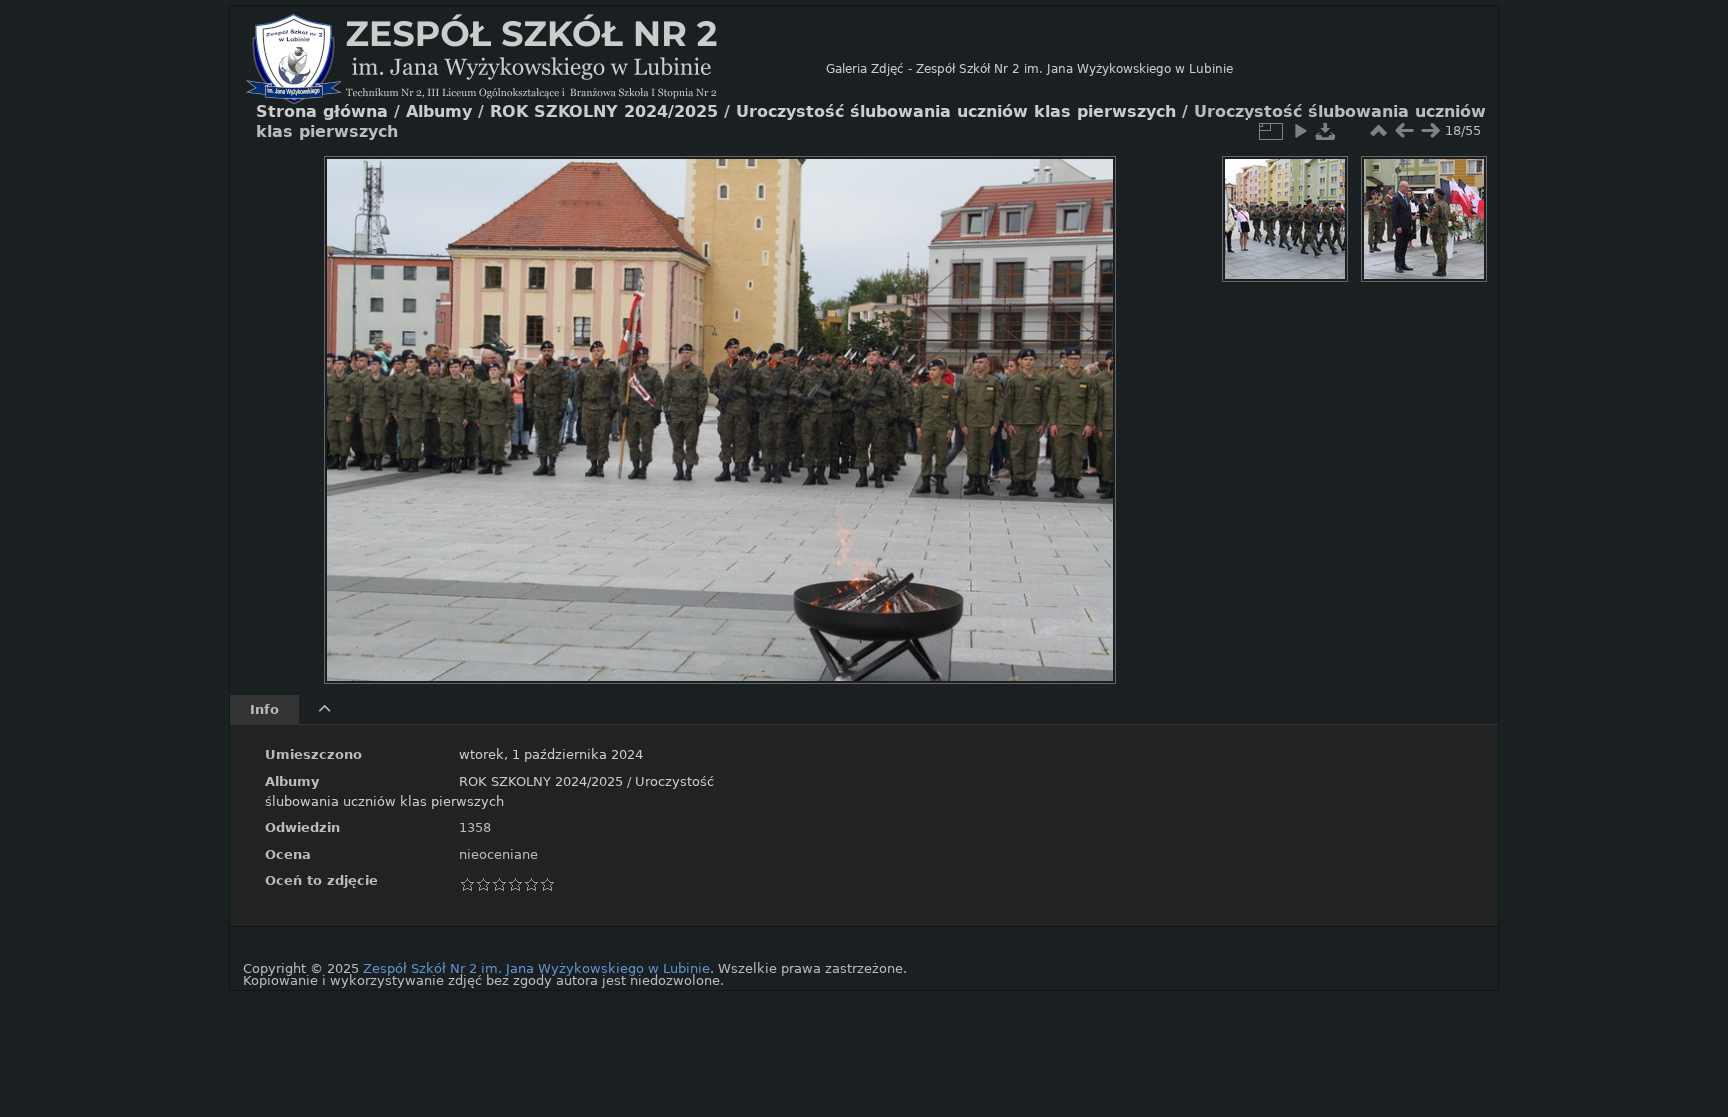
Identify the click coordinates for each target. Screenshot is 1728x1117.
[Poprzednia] (356, 405)
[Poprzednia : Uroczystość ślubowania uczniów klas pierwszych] (1404, 131)
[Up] (712, 186)
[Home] (536, 69)
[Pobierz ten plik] (1326, 131)
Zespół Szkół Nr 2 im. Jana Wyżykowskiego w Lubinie (536, 968)
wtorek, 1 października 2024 (551, 754)
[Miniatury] (1378, 131)
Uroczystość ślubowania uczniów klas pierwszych (956, 112)
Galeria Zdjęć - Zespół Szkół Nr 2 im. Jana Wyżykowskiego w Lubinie (1029, 69)
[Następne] (1084, 405)
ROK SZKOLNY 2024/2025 (541, 781)
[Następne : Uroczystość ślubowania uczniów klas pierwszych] (1430, 131)
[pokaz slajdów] (1300, 131)
